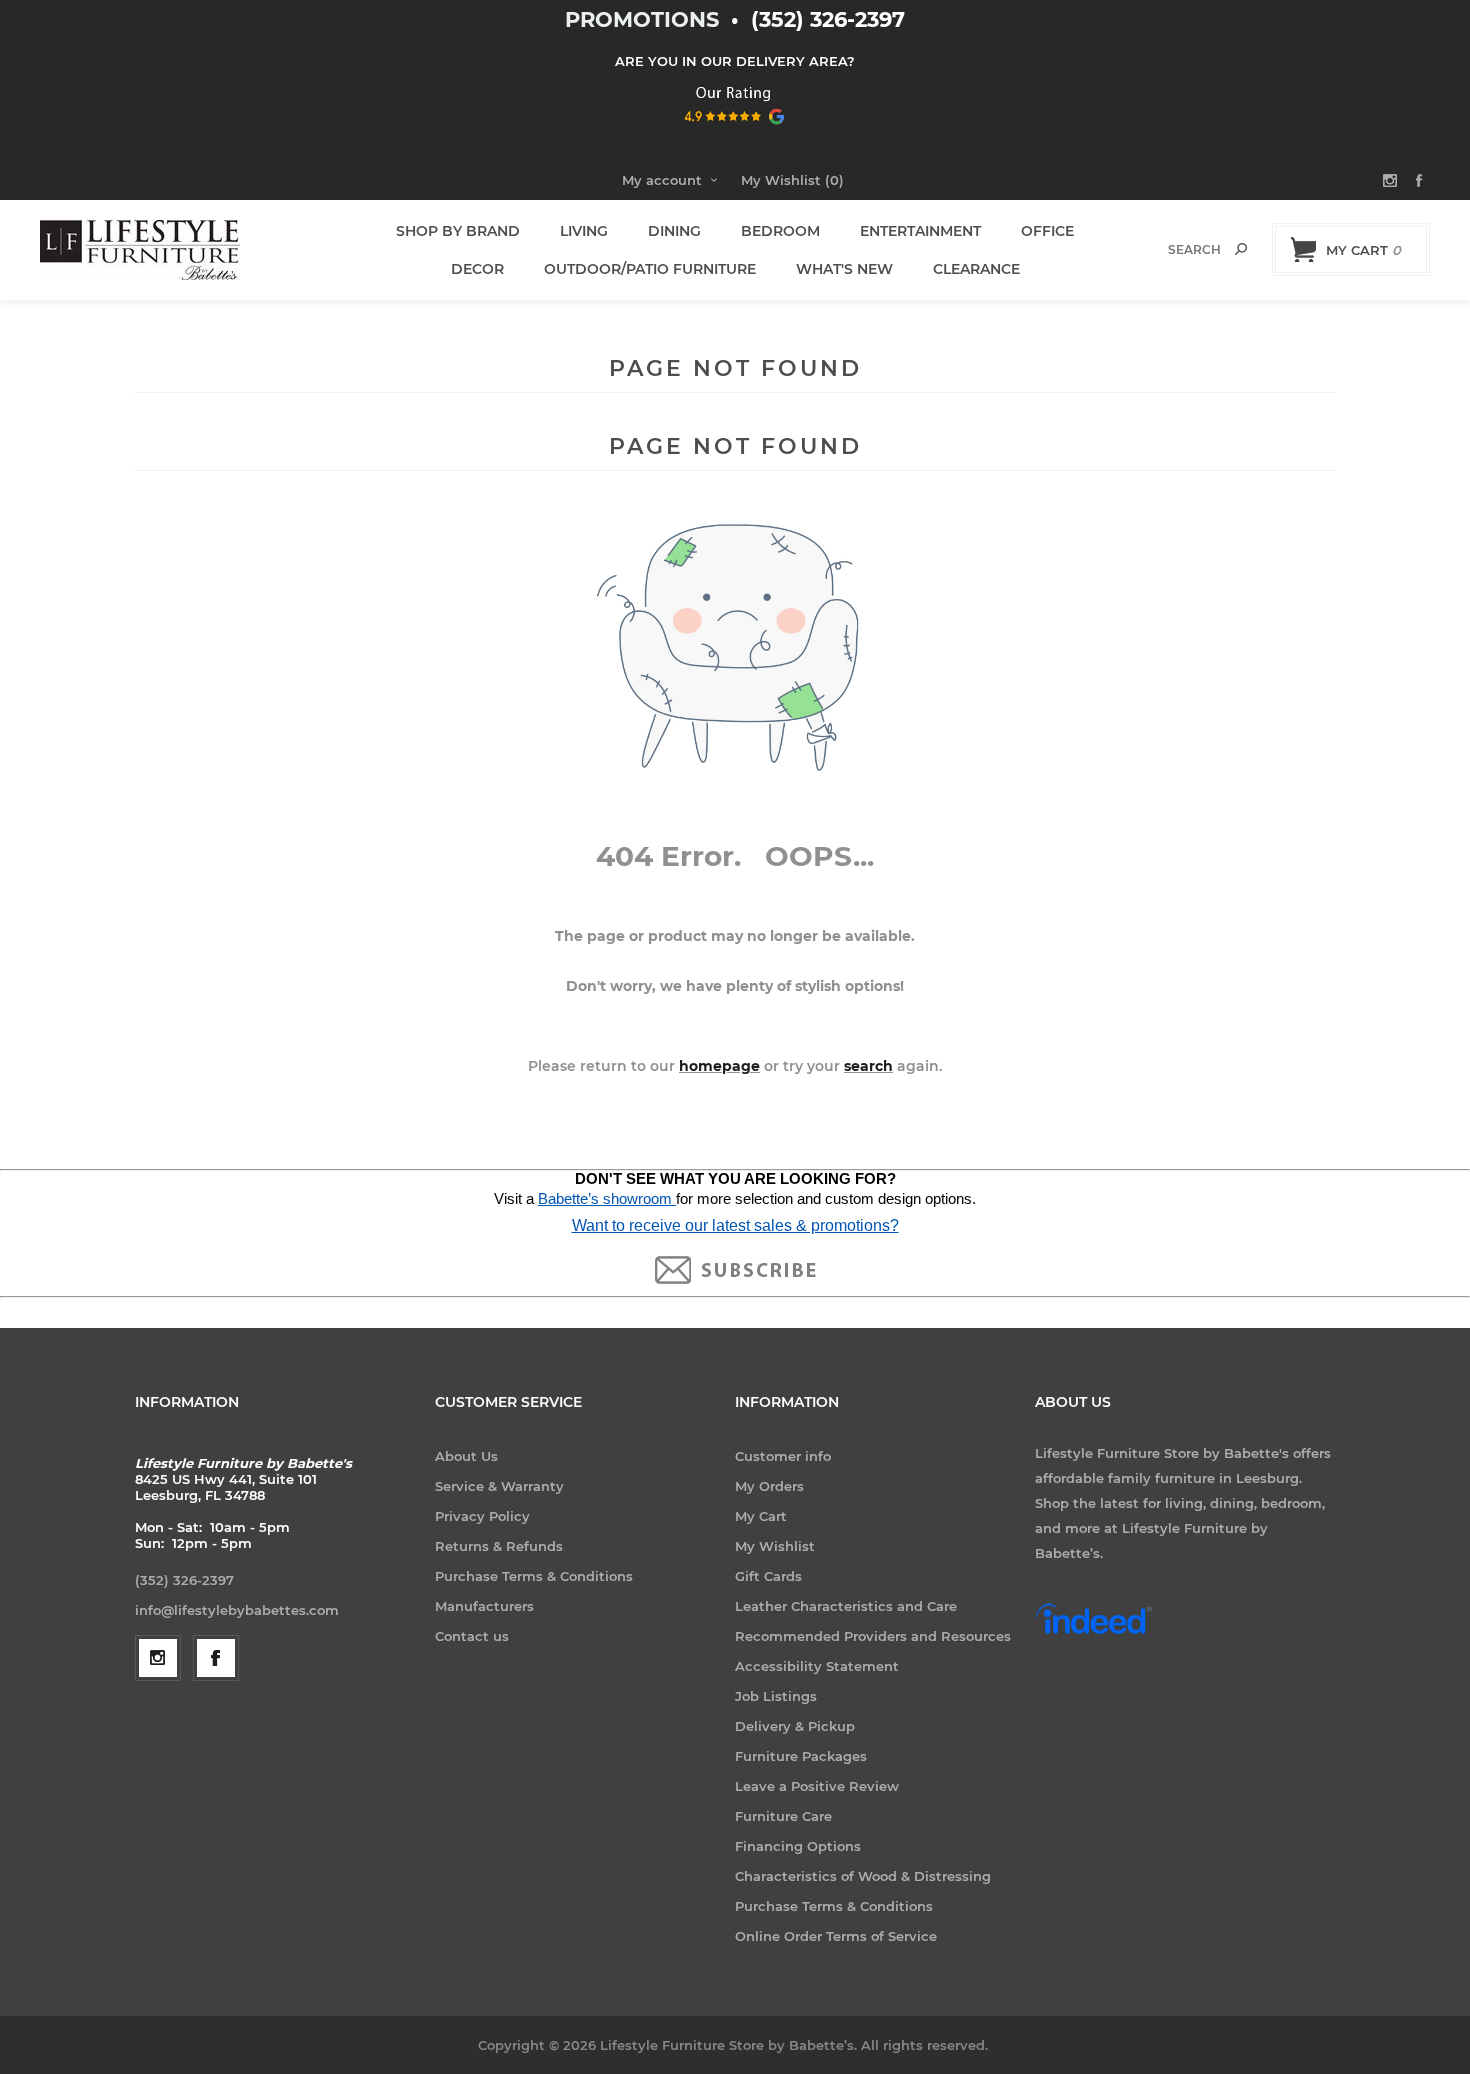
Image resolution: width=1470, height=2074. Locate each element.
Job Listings (776, 1696)
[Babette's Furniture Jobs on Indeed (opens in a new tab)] (1093, 1632)
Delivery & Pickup (795, 1726)
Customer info (783, 1456)
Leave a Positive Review (817, 1786)
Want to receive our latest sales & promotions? (735, 1225)
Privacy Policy (482, 1516)
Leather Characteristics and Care (846, 1606)
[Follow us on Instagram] (158, 1658)
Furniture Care (783, 1816)
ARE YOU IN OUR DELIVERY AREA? (735, 61)
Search (1241, 249)
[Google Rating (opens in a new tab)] (735, 131)
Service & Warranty (499, 1486)
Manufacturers (484, 1606)
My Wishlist (775, 1546)
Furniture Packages (801, 1756)
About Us (466, 1456)
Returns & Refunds (499, 1546)
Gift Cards (768, 1576)
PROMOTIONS (645, 19)
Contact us (472, 1636)
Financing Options (798, 1846)
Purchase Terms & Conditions (534, 1576)
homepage (719, 1066)
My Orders (769, 1486)
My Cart (761, 1516)
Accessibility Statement (817, 1666)
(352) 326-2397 (828, 19)
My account (662, 180)
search (868, 1066)
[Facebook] (216, 1658)
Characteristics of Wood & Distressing (863, 1876)
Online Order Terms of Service (836, 1936)
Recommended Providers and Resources (873, 1636)
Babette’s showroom (607, 1199)
